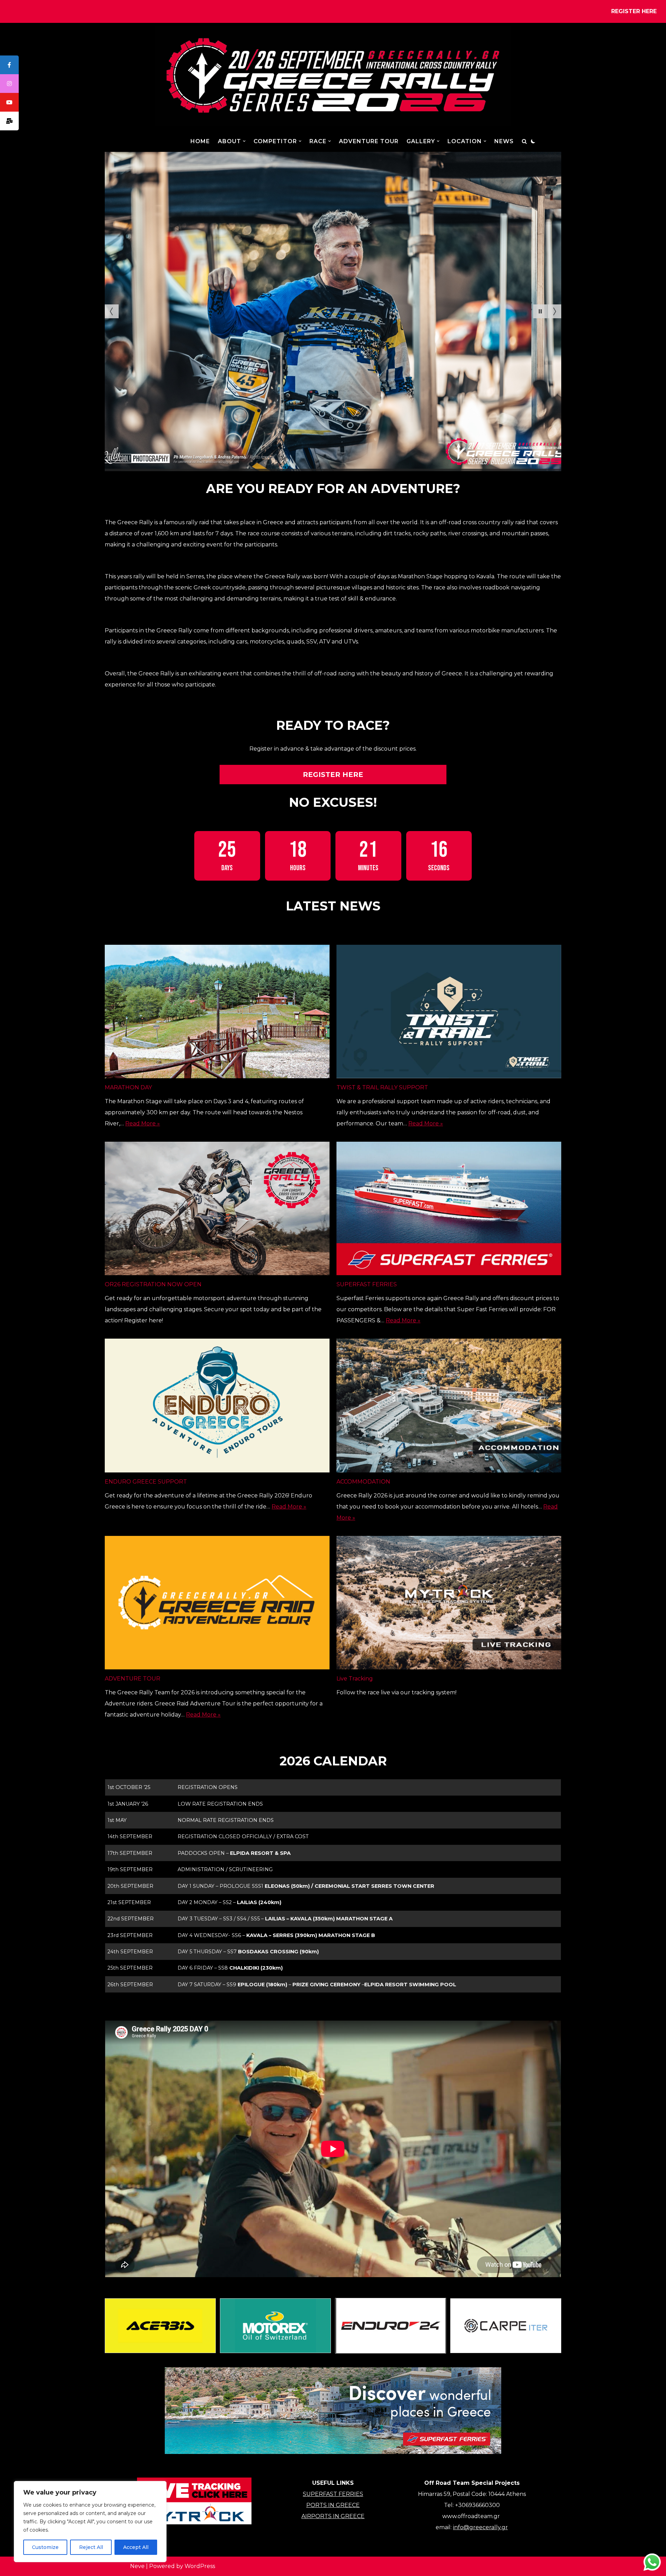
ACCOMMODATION (363, 1482)
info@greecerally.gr (480, 2527)
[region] (90, 2522)
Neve (137, 2566)
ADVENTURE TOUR (369, 141)
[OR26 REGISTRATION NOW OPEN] (217, 1210)
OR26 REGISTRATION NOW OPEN (153, 1284)
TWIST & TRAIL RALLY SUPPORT (382, 1087)
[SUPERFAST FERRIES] (449, 1210)
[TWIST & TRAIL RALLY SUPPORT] (449, 1013)
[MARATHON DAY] (217, 1013)
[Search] (524, 141)
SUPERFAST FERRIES (367, 1284)
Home (200, 141)
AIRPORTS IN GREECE (333, 2516)
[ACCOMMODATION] (449, 1407)
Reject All (91, 2547)
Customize (45, 2547)
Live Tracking (355, 1679)
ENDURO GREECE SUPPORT (146, 1482)
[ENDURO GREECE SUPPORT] (217, 1407)
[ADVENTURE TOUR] (217, 1605)
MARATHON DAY (128, 1087)
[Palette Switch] (533, 141)
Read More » (143, 1123)
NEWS (504, 141)
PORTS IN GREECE (333, 2505)
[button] (244, 141)
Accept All (136, 2547)
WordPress (200, 2566)
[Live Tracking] (449, 1605)
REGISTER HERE (634, 11)
